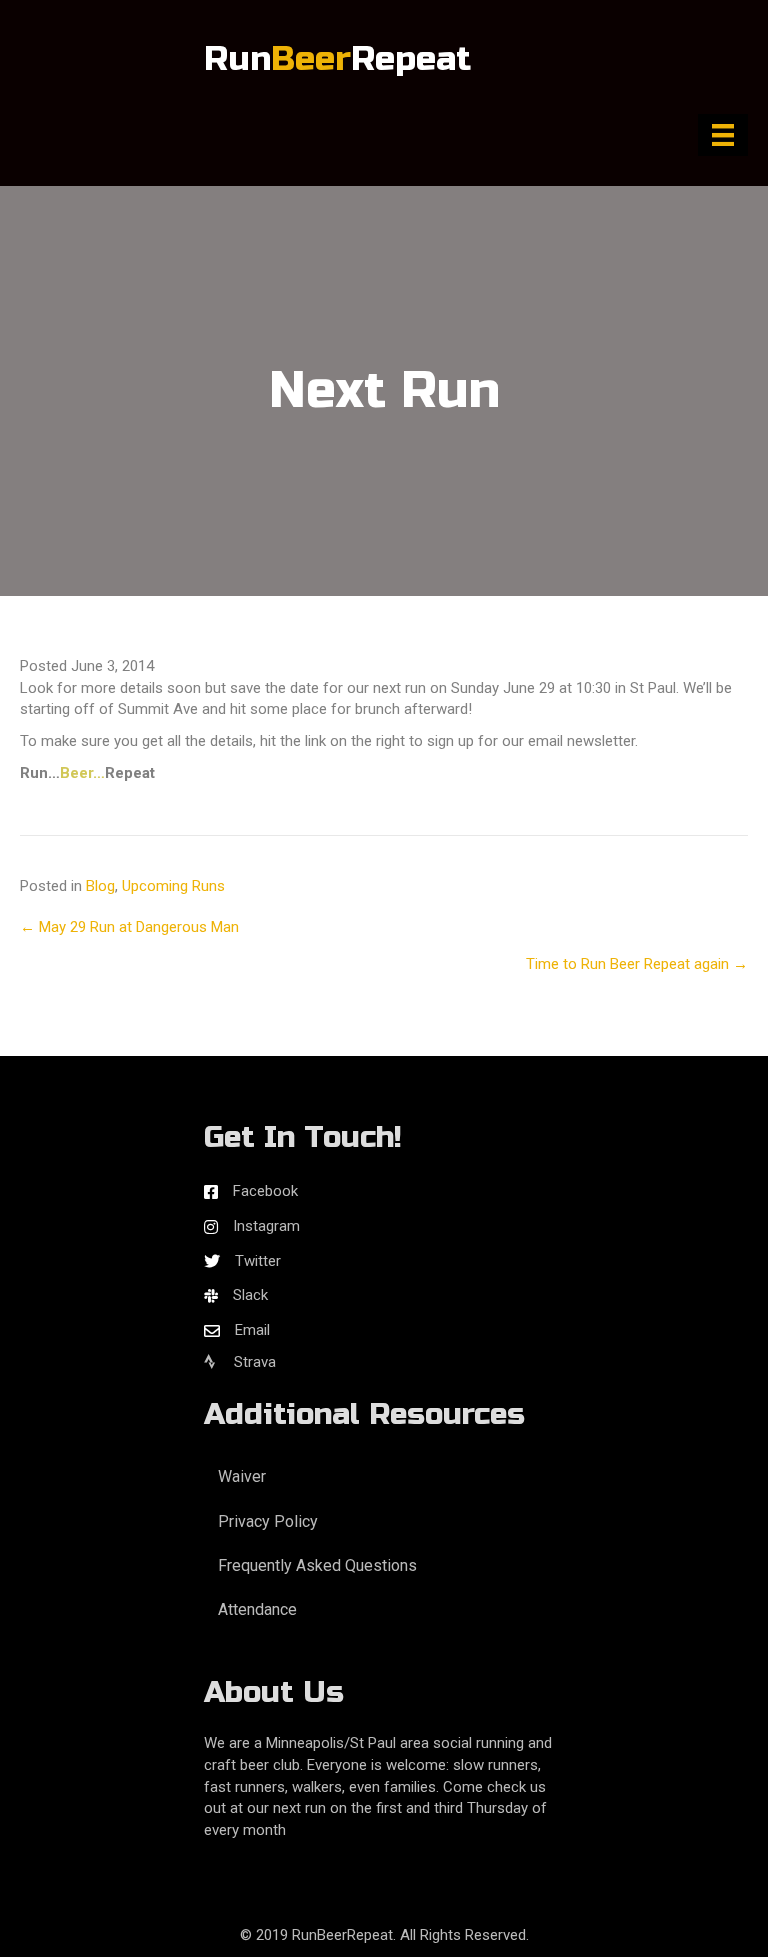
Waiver (242, 1476)
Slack (250, 1295)
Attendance (257, 1609)
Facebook (265, 1191)
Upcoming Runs (173, 886)
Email (252, 1330)
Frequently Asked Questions (317, 1565)
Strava (253, 1362)
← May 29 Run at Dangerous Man (129, 927)
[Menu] (723, 135)
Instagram (266, 1226)
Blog (100, 886)
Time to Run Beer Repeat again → (637, 964)
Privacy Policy (268, 1521)
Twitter (258, 1261)
